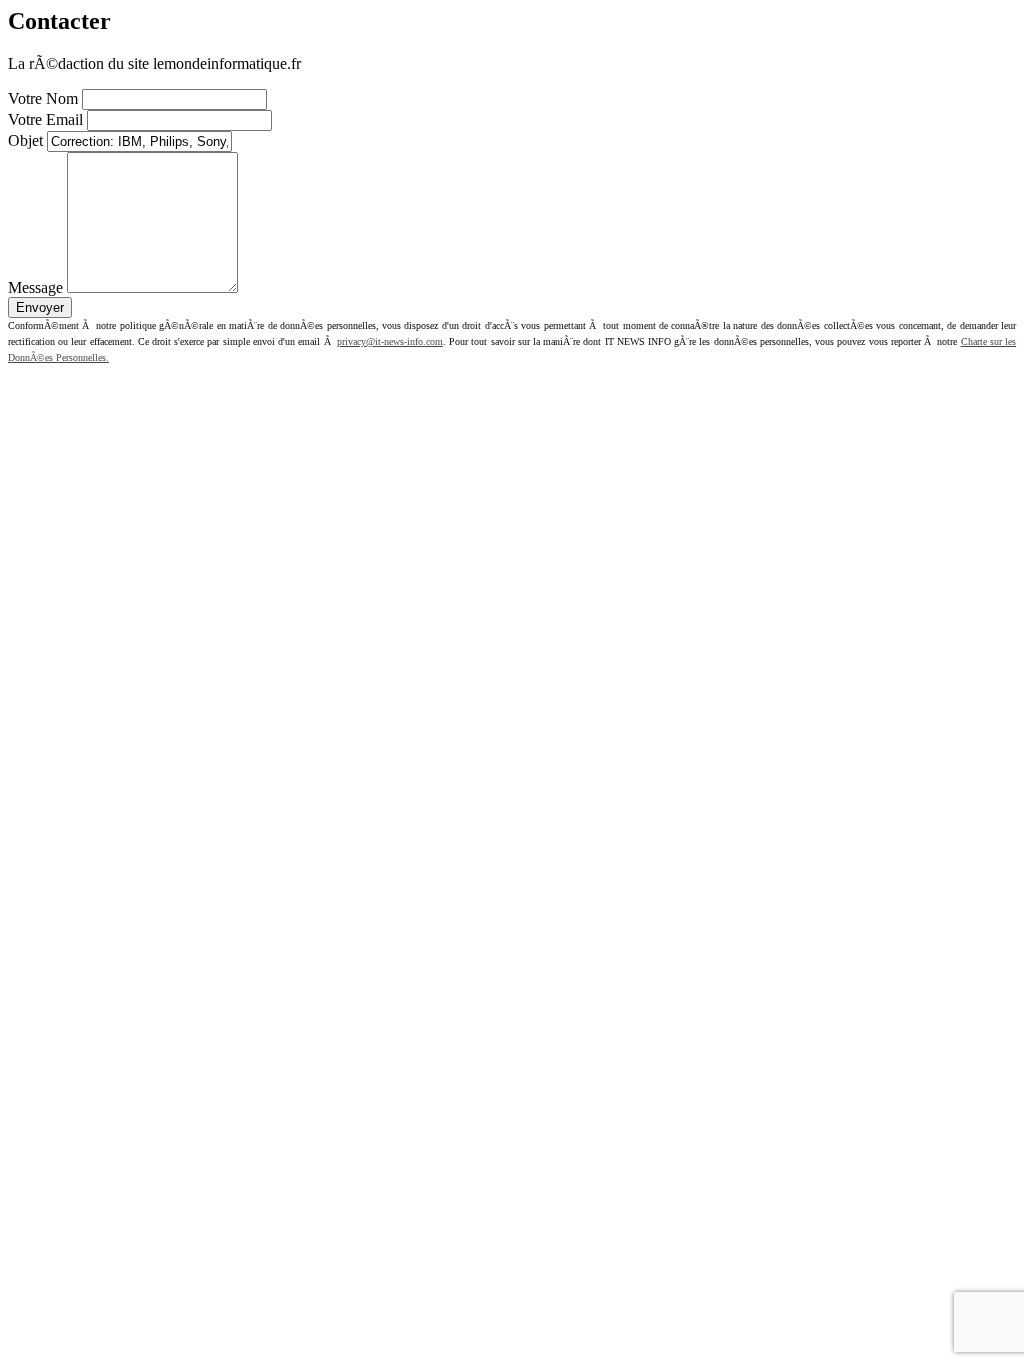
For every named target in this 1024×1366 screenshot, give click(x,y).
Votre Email (45, 119)
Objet (25, 140)
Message (35, 287)
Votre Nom (43, 98)
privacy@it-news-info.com (390, 341)
